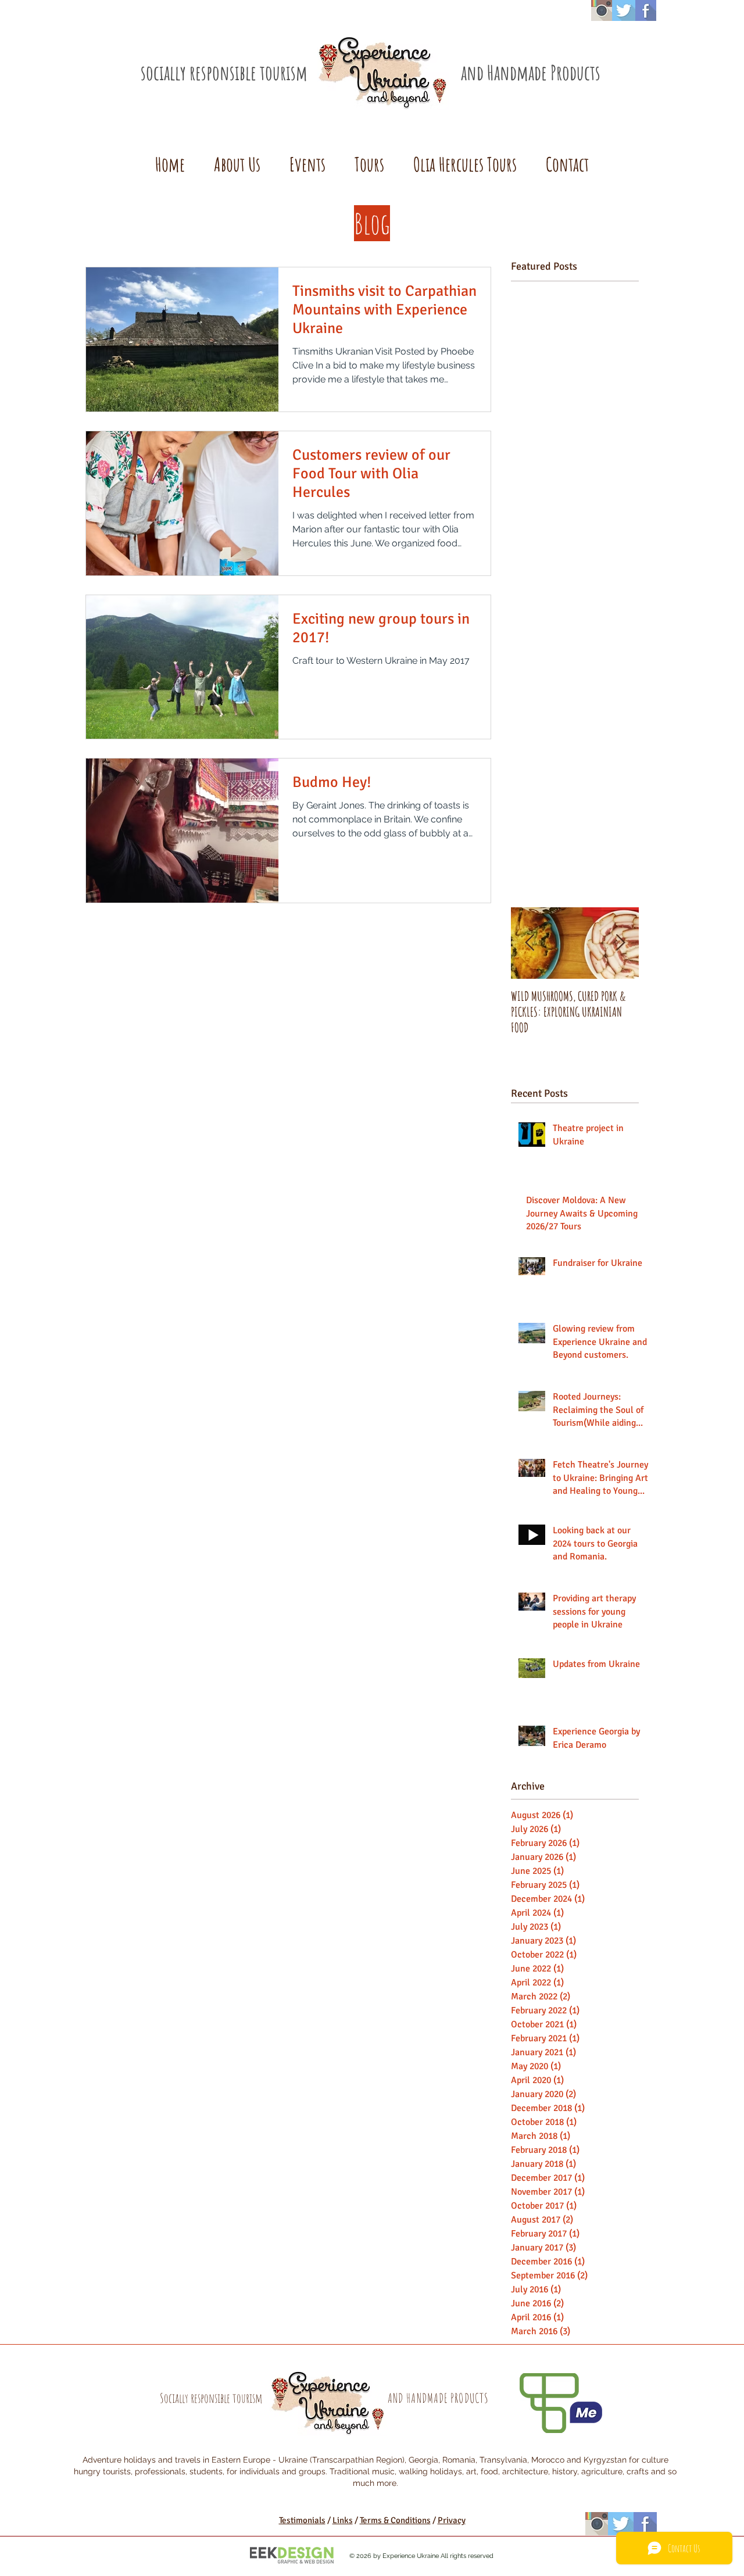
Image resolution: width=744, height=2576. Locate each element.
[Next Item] (620, 943)
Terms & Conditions (395, 2520)
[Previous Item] (530, 943)
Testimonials (302, 2520)
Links (343, 2520)
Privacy (452, 2520)
